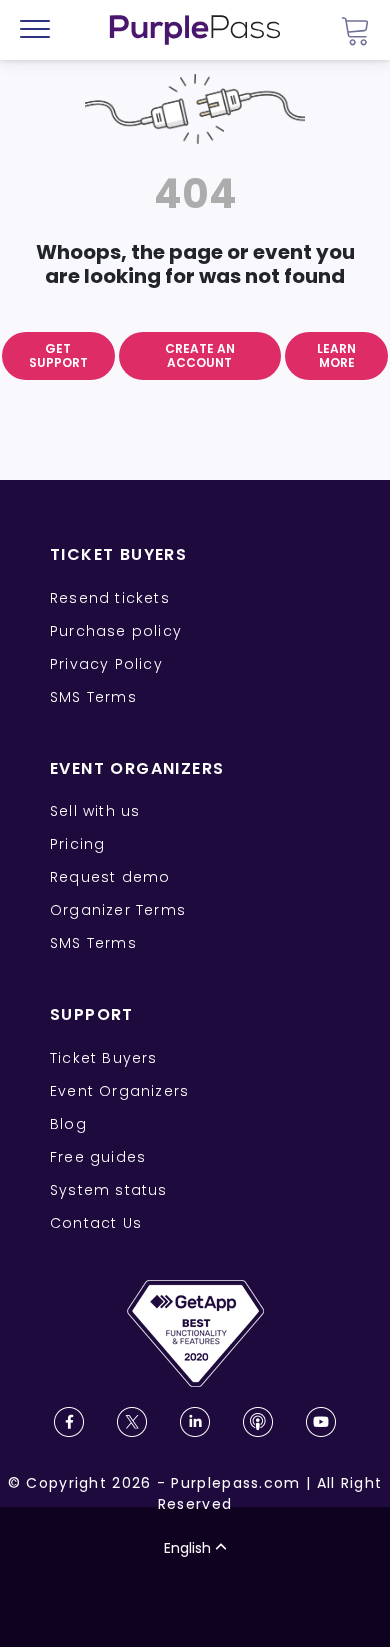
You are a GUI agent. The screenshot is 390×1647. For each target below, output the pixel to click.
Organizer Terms (118, 910)
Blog (68, 1124)
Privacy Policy (106, 664)
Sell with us (95, 811)
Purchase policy (116, 631)
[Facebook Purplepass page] (69, 1422)
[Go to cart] (355, 30)
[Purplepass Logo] (195, 30)
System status (109, 1190)
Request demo (110, 877)
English (187, 1548)
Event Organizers (119, 1091)
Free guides (98, 1157)
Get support (58, 355)
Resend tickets (110, 598)
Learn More (336, 355)
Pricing (77, 844)
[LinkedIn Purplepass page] (195, 1422)
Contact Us (96, 1223)
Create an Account (200, 355)
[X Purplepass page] (132, 1422)
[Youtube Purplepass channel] (321, 1422)
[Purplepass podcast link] (258, 1422)
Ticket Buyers (104, 1058)
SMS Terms (93, 697)
